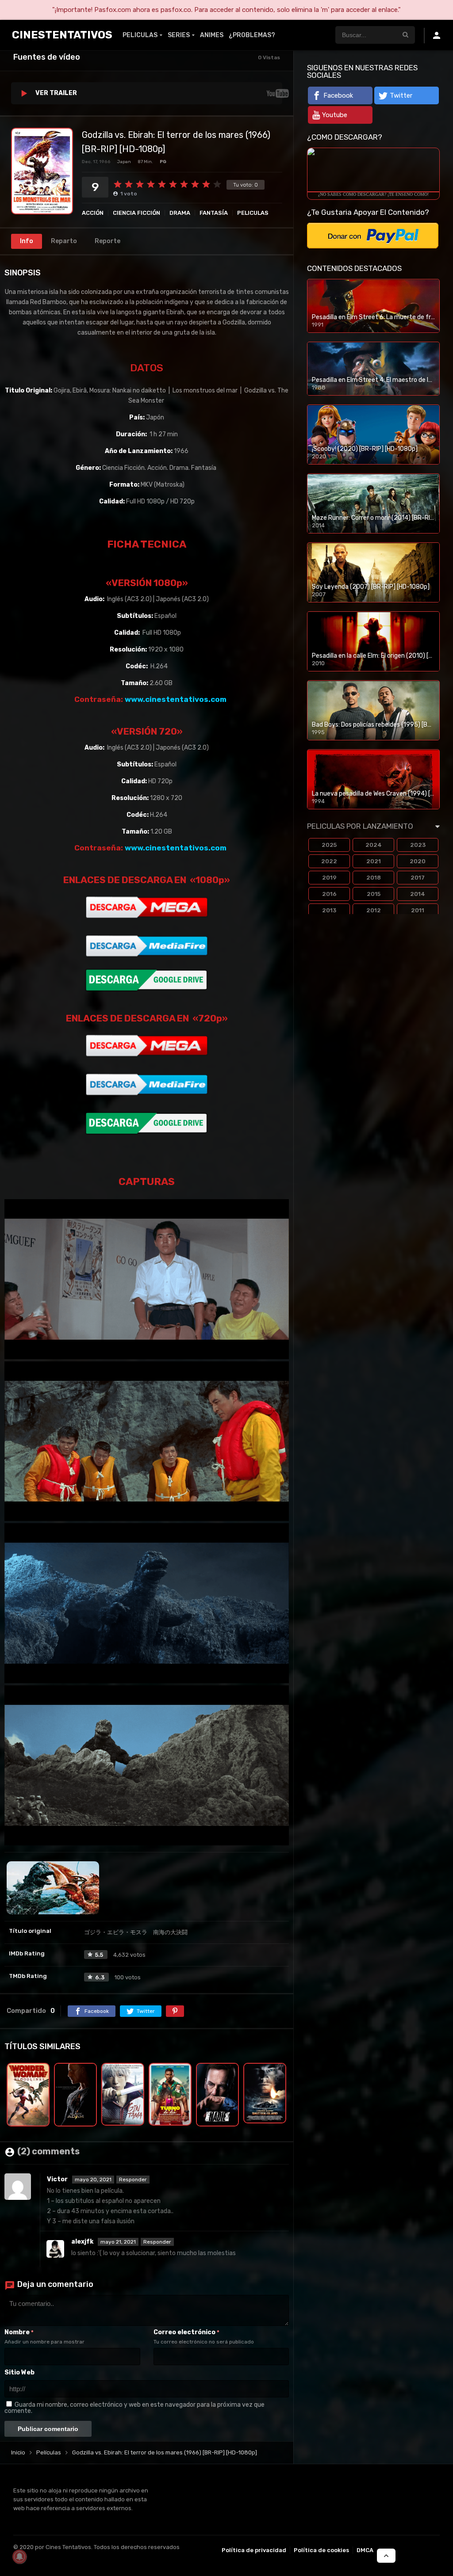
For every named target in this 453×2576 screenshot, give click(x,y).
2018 (374, 878)
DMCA (365, 2550)
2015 (374, 894)
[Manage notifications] (19, 2557)
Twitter (401, 95)
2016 (329, 894)
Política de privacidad (254, 2550)
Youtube (335, 115)
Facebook (338, 95)
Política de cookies (321, 2550)
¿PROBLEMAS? (252, 35)
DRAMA (180, 213)
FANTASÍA (214, 213)
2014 (418, 894)
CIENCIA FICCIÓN (136, 213)
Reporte (107, 241)
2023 (418, 845)
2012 (374, 910)
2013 (329, 910)
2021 (374, 861)
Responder (133, 2180)
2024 (374, 845)
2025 (329, 845)
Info (27, 241)
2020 (418, 861)
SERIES (179, 35)
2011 (418, 910)
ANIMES (212, 35)
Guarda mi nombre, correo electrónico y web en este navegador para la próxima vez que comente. (134, 2408)
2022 (329, 861)
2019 (329, 878)
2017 (418, 878)
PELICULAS (140, 35)
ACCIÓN (93, 213)
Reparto (64, 241)
